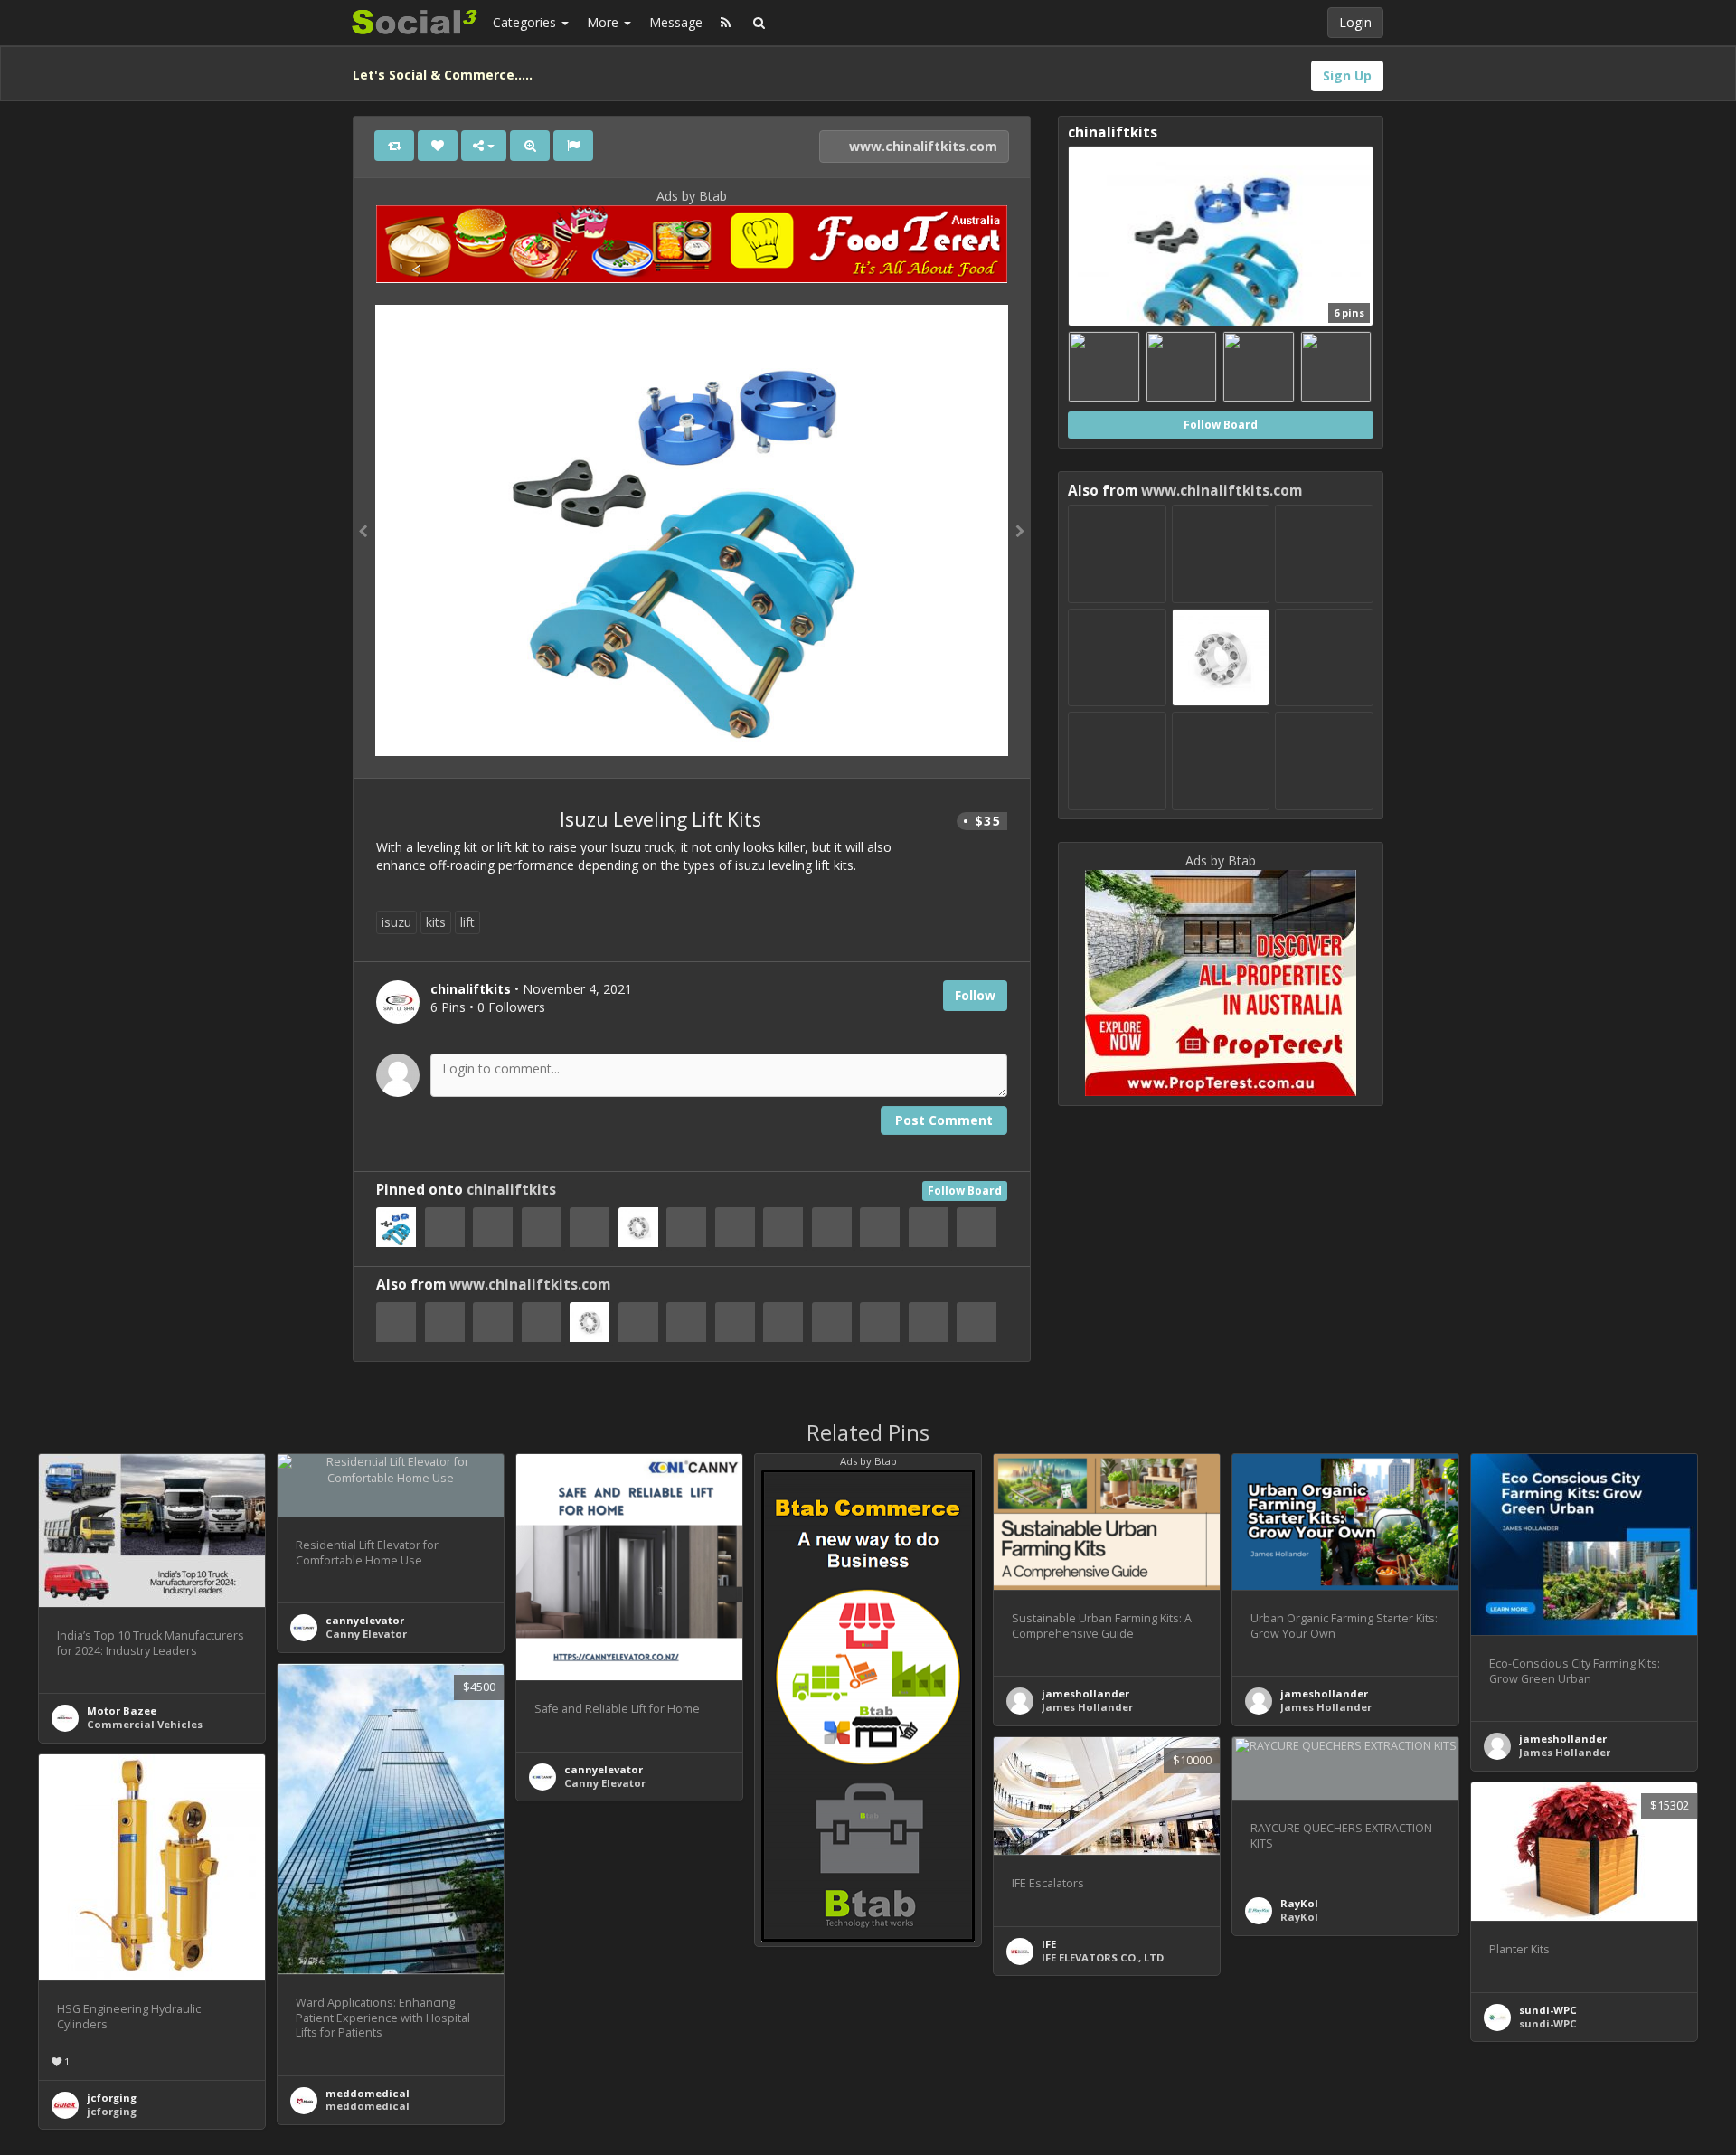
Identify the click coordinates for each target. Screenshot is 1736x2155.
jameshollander (1085, 1693)
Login (1355, 22)
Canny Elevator (366, 1634)
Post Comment (944, 1120)
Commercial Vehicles (145, 1724)
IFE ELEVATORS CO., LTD (1103, 1957)
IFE (1049, 1944)
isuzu (396, 922)
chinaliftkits (511, 1190)
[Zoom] (530, 146)
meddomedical (368, 2093)
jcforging (112, 2098)
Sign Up (1347, 76)
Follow (975, 995)
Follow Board (965, 1191)
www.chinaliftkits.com (921, 146)
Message (676, 22)
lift (467, 922)
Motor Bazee (122, 1711)
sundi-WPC (1548, 2010)
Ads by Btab (692, 196)
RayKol (1299, 1903)
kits (436, 922)
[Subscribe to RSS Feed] (726, 23)
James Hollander (1087, 1707)
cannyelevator (365, 1620)
